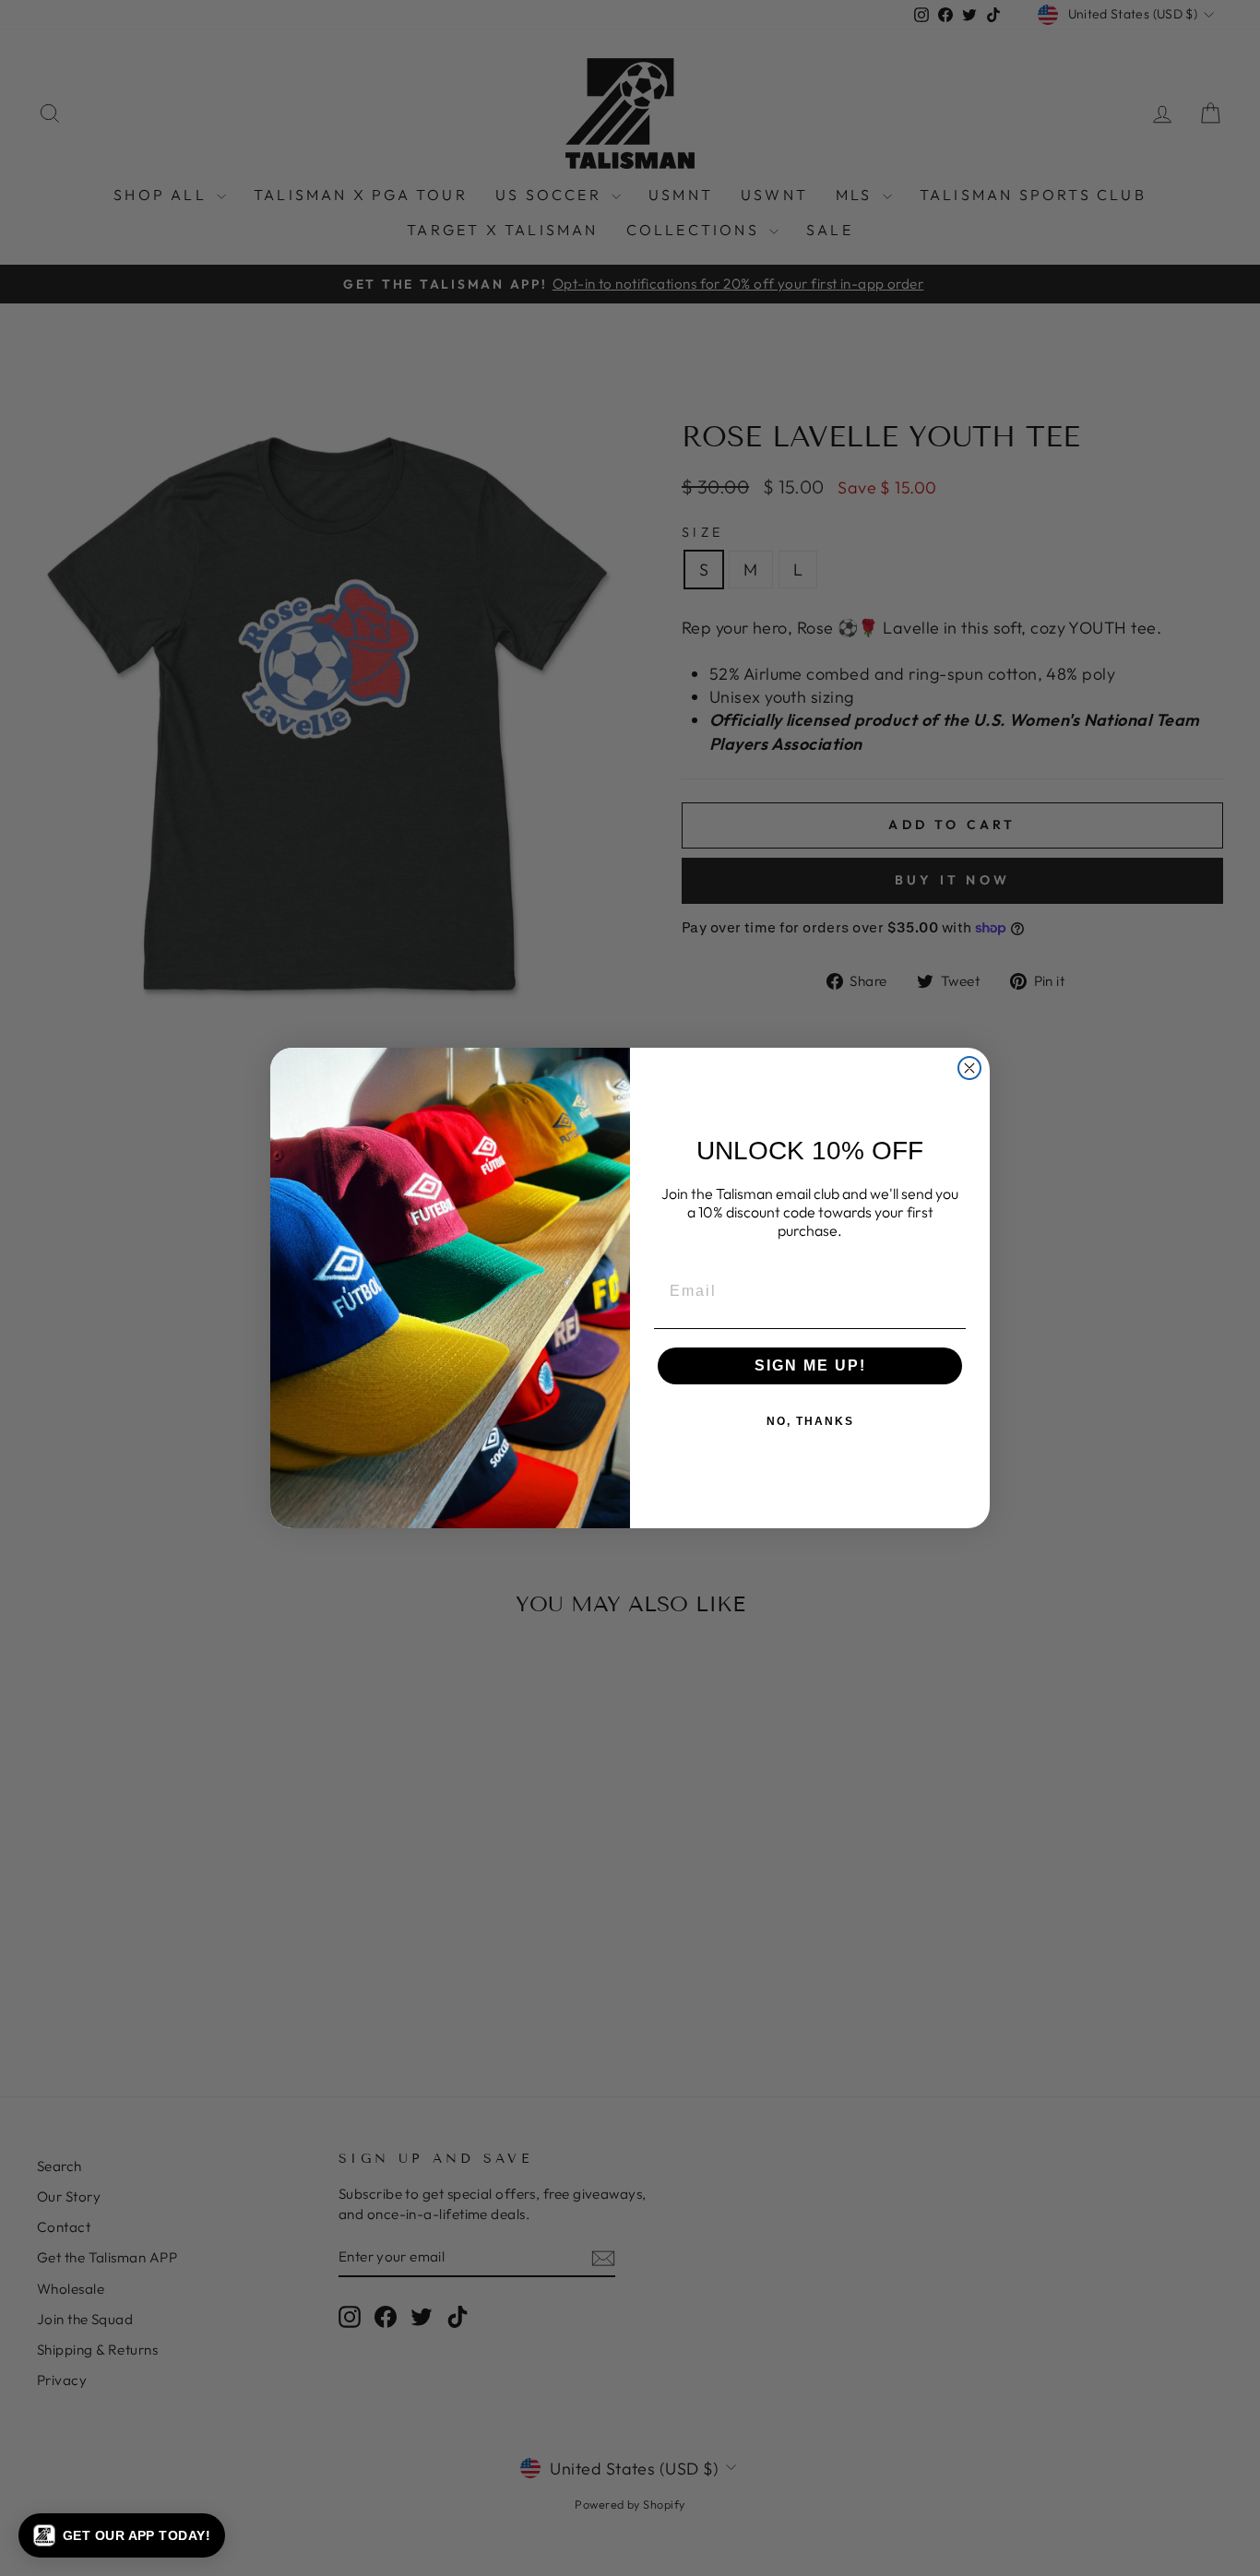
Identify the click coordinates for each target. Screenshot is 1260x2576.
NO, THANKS (810, 1421)
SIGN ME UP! (810, 1365)
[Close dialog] (969, 1068)
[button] (122, 2535)
